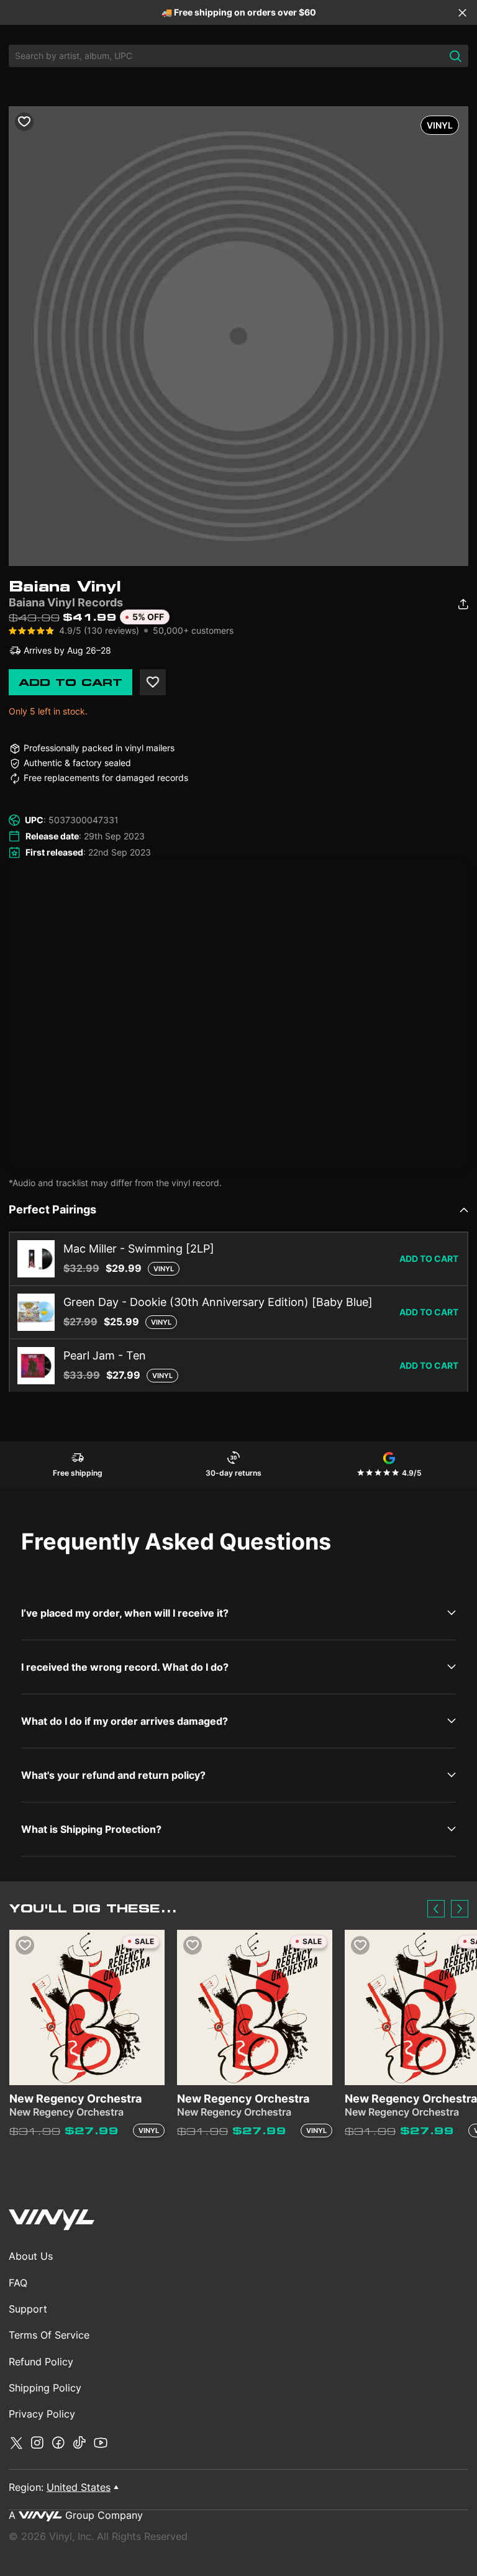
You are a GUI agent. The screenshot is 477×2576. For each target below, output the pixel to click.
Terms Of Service (49, 2335)
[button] (436, 1909)
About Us (31, 2256)
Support (28, 2309)
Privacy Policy (42, 2414)
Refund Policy (41, 2362)
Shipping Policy (45, 2388)
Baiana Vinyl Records (66, 602)
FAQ (18, 2283)
